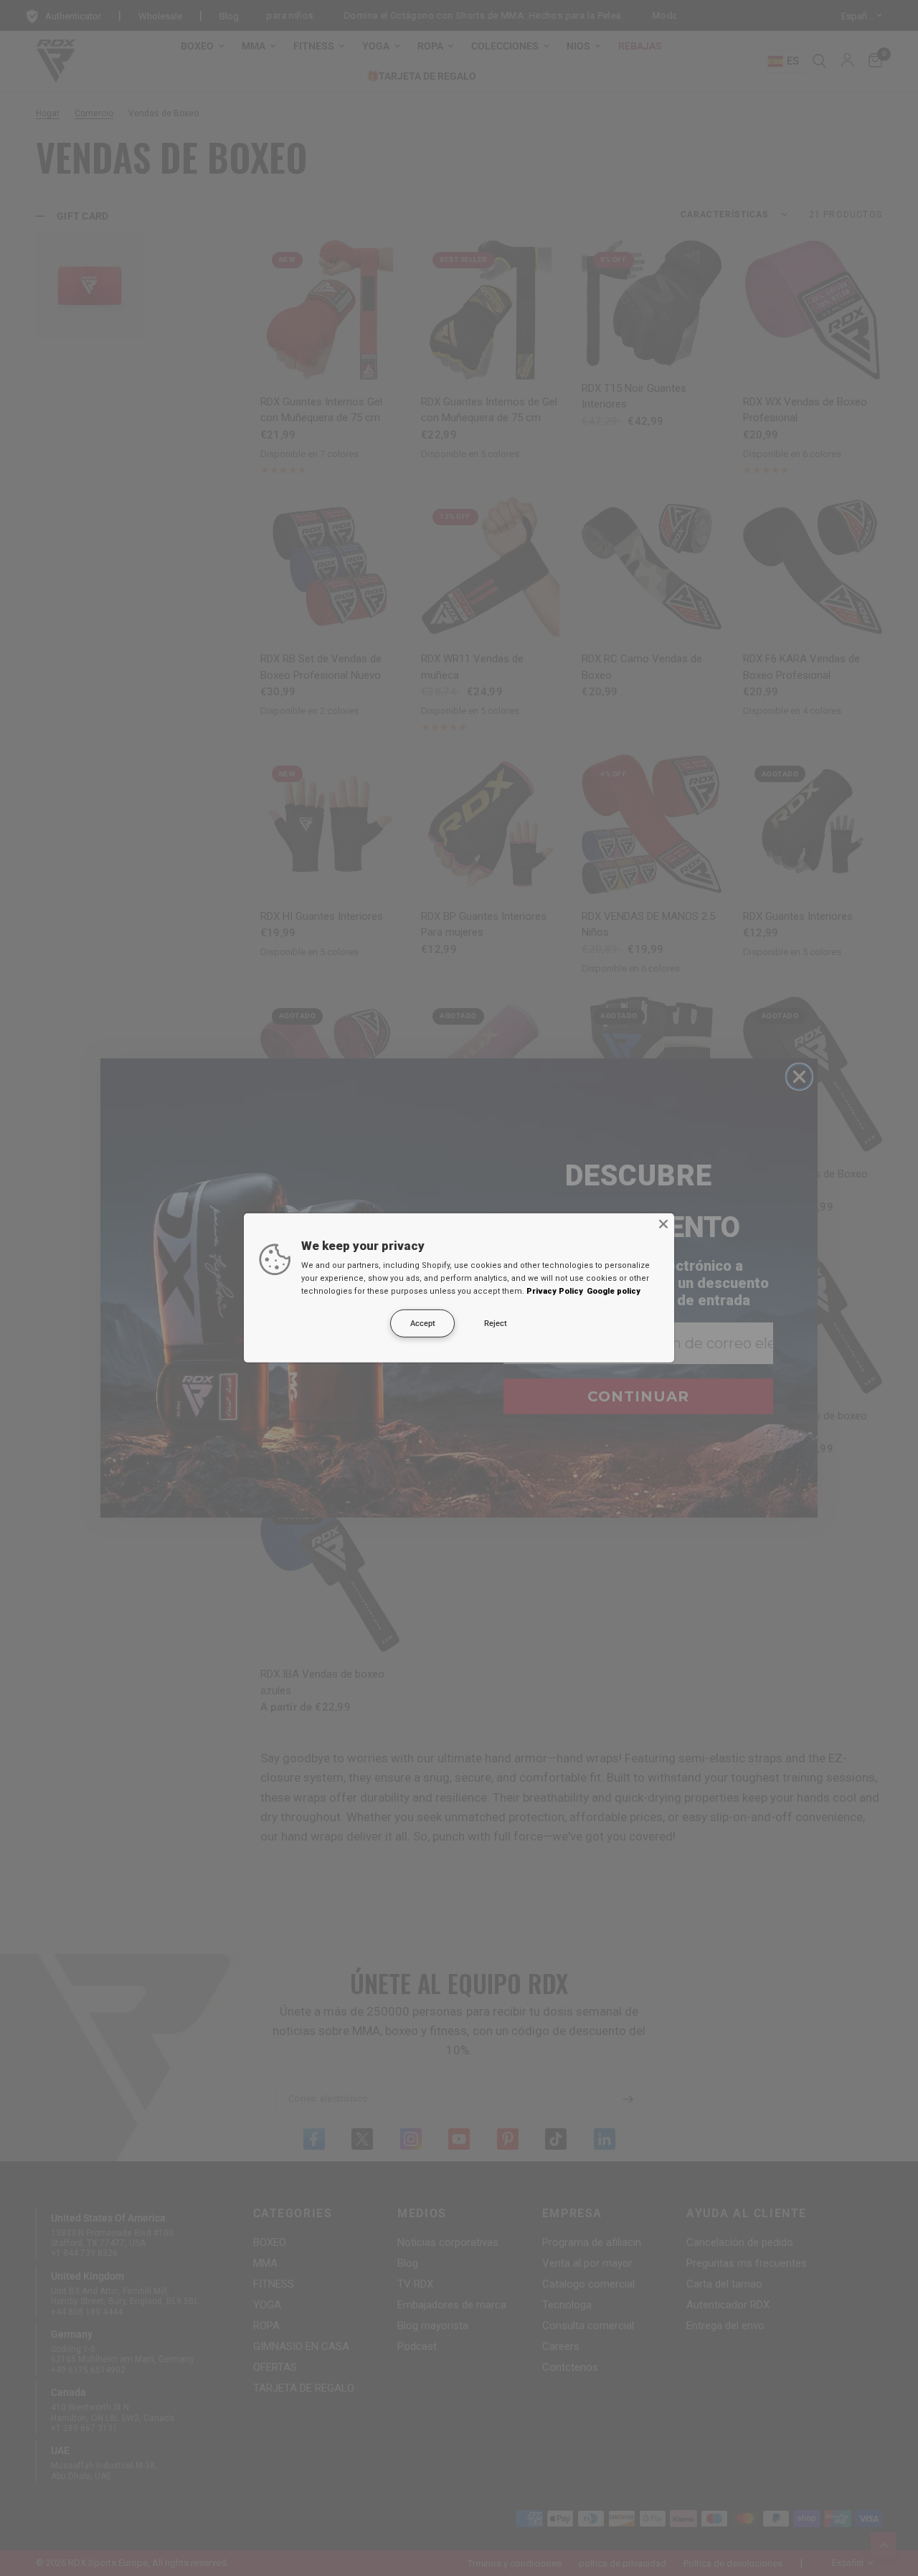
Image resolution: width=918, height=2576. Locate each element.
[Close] (663, 1224)
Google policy (614, 1291)
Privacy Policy (555, 1291)
